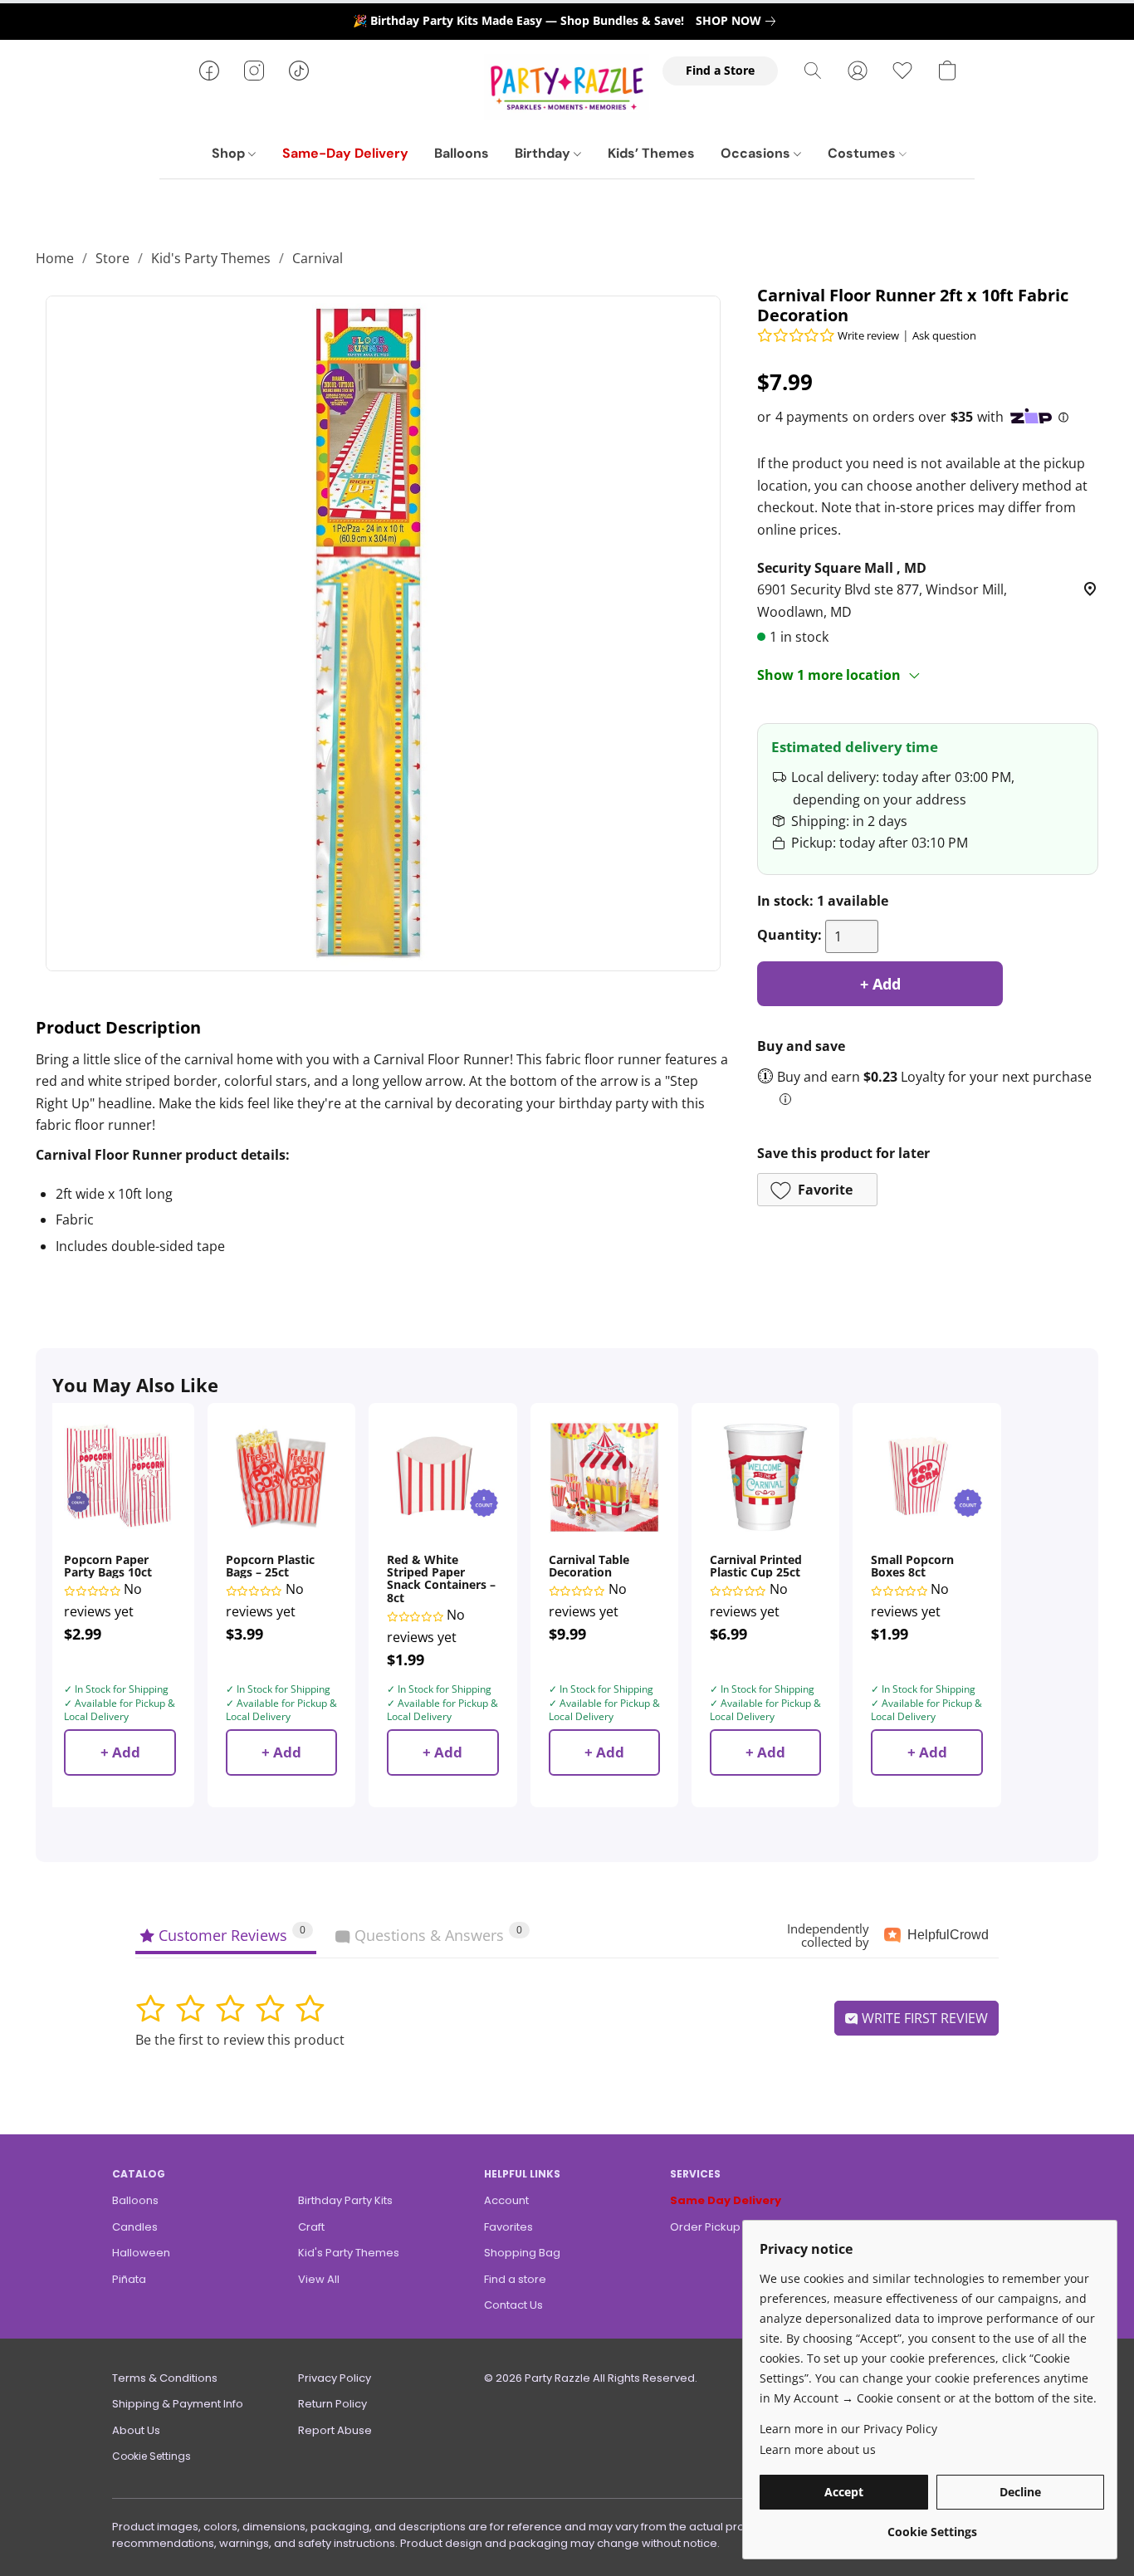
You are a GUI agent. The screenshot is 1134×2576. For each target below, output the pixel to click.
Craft (311, 2227)
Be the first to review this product (240, 2040)
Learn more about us (818, 2449)
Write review (868, 335)
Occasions (757, 153)
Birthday (544, 153)
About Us (136, 2430)
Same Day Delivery (726, 2200)
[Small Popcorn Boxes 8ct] (926, 1477)
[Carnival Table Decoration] (604, 1477)
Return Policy (332, 2404)
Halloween (141, 2253)
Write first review (923, 2018)
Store (112, 258)
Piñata (129, 2279)
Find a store (515, 2279)
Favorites (508, 2227)
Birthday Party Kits (345, 2200)
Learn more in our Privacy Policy (848, 2429)
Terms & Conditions (165, 2378)
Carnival (318, 258)
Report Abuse (335, 2430)
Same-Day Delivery (345, 153)
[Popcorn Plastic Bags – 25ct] (281, 1477)
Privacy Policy (335, 2378)
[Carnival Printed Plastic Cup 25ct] (765, 1477)
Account (506, 2200)
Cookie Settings (152, 2456)
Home (55, 258)
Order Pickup (705, 2227)
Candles (135, 2227)
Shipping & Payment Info (178, 2404)
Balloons (462, 153)
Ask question (944, 335)
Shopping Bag (522, 2253)
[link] (739, 21)
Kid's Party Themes (211, 258)
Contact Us (513, 2305)
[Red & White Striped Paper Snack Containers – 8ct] (442, 1477)
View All (319, 2279)
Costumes (863, 153)
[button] (567, 87)
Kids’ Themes (651, 153)
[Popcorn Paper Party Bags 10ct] (120, 1477)
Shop (230, 153)
